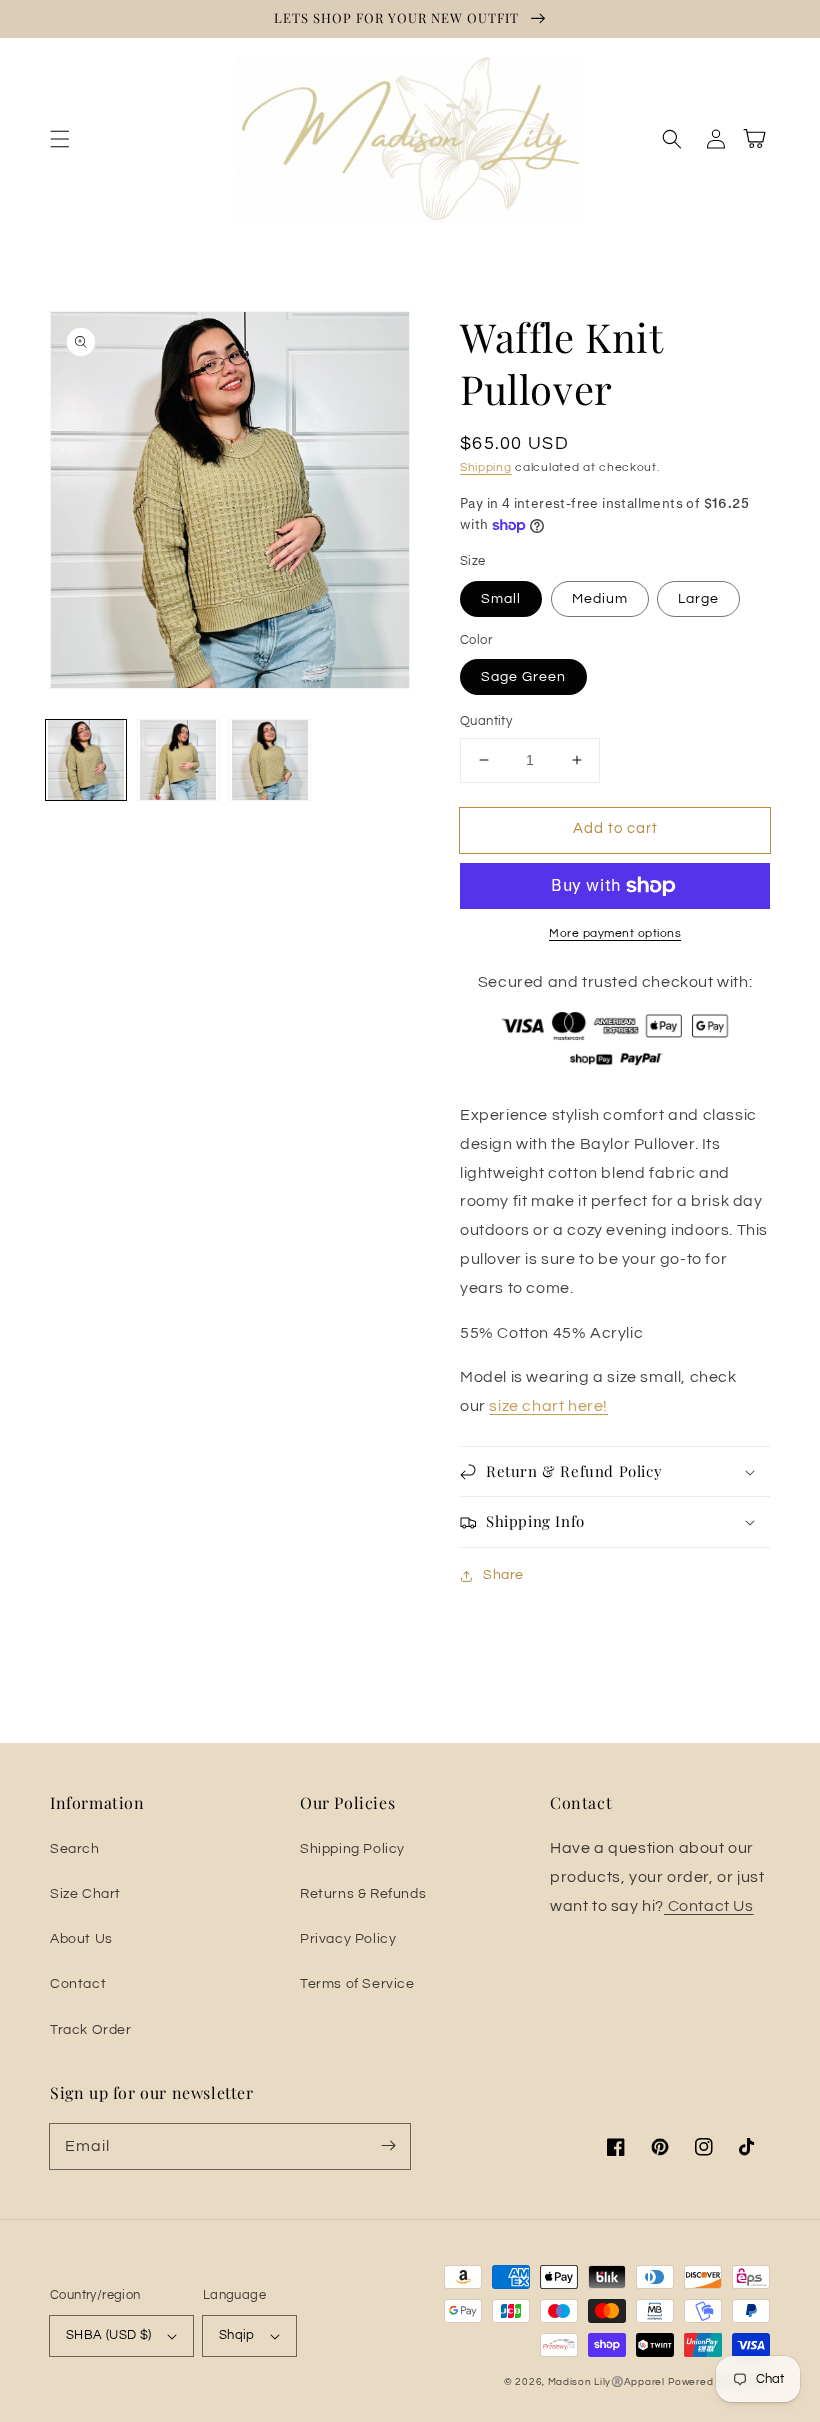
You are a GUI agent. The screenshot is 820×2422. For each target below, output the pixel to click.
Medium (600, 599)
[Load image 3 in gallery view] (270, 760)
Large (698, 599)
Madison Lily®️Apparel (606, 2382)
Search (75, 1849)
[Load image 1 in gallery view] (86, 760)
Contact (78, 1984)
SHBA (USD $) (109, 2335)
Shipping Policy (352, 1849)
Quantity (486, 721)
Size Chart (85, 1894)
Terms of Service (357, 1984)
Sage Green (523, 677)
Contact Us (709, 1906)
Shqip (237, 2335)
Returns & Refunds (363, 1894)
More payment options (615, 933)
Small (501, 599)
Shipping (486, 467)
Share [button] (503, 1575)
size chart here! (548, 1406)
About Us (81, 1939)
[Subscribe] (388, 2146)
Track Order (91, 2030)
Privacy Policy (348, 1939)
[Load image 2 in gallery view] (178, 760)
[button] (60, 139)
